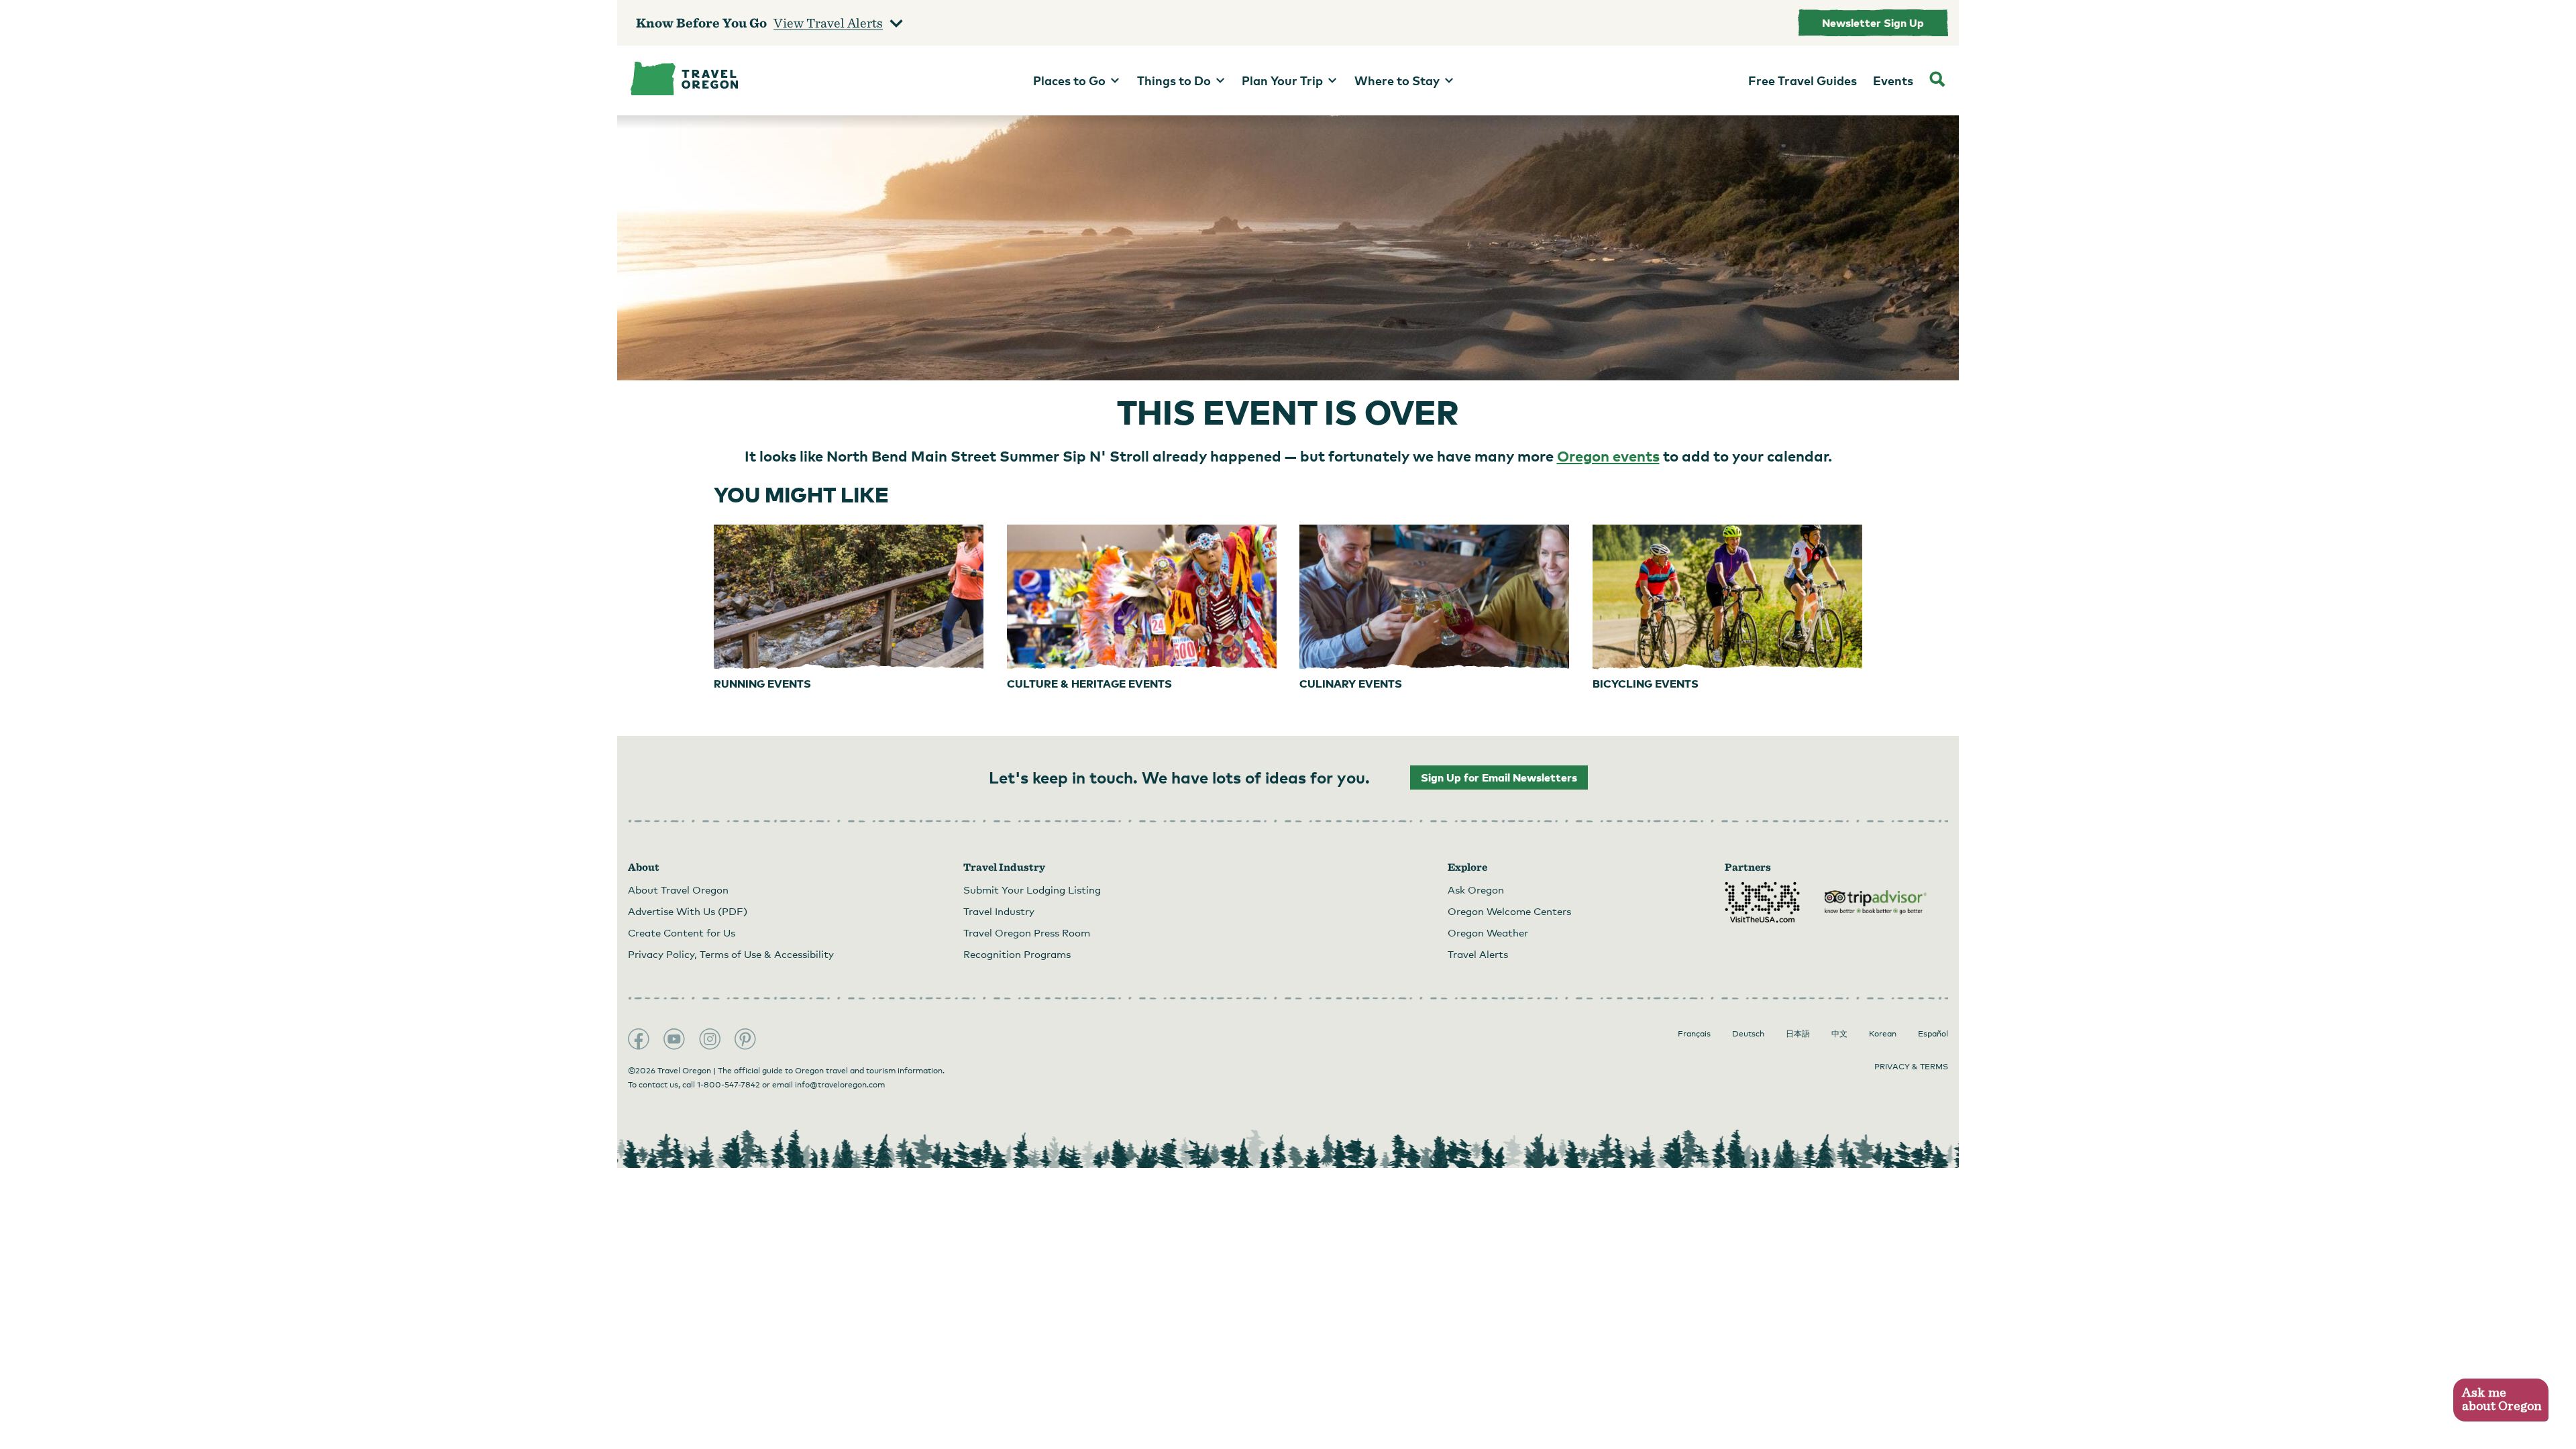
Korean (1883, 1034)
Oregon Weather (1488, 932)
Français (1694, 1034)
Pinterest (745, 1039)
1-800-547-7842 (729, 1085)
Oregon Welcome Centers (1509, 911)
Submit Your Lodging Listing (1032, 890)
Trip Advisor (1876, 902)
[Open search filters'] (1937, 80)
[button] (2501, 1400)
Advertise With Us (688, 911)
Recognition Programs (1017, 954)
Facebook (639, 1039)
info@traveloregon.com (840, 1085)
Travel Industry (999, 911)
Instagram (710, 1039)
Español (1933, 1034)
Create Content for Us (682, 932)
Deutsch (1748, 1034)
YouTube (674, 1039)
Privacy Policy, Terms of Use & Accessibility (731, 954)
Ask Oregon (1476, 890)
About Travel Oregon (678, 890)
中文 (1839, 1034)
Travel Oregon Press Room (1027, 932)
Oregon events (1608, 455)
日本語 (1798, 1034)
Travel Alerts (1478, 954)
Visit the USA (1762, 902)
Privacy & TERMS (1911, 1067)
